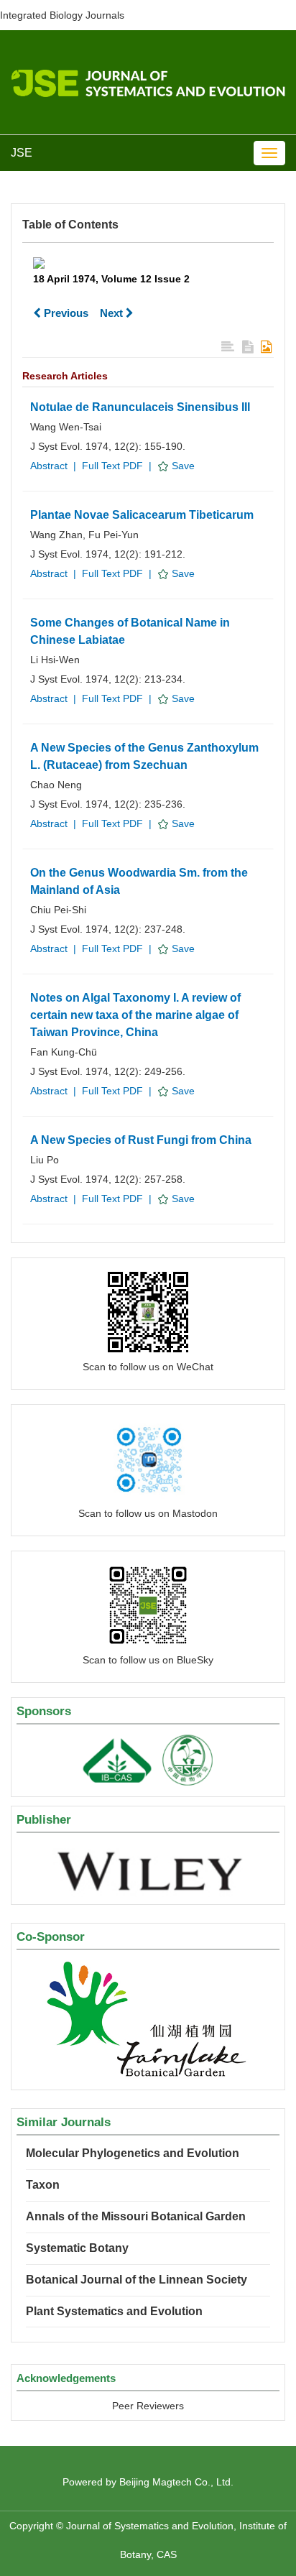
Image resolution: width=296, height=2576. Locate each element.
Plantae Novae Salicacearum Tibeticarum (142, 515)
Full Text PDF (112, 466)
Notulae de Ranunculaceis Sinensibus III (140, 407)
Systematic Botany (77, 2248)
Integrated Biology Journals (62, 15)
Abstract (49, 466)
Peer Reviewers (148, 2406)
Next (113, 313)
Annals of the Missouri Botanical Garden (136, 2216)
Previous (65, 313)
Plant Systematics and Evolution (114, 2311)
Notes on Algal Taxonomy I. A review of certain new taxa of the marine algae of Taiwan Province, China (135, 1015)
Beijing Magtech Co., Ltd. (176, 2482)
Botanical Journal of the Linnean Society (137, 2280)
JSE (22, 153)
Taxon (43, 2185)
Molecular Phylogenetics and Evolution (133, 2153)
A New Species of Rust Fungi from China (141, 1140)
